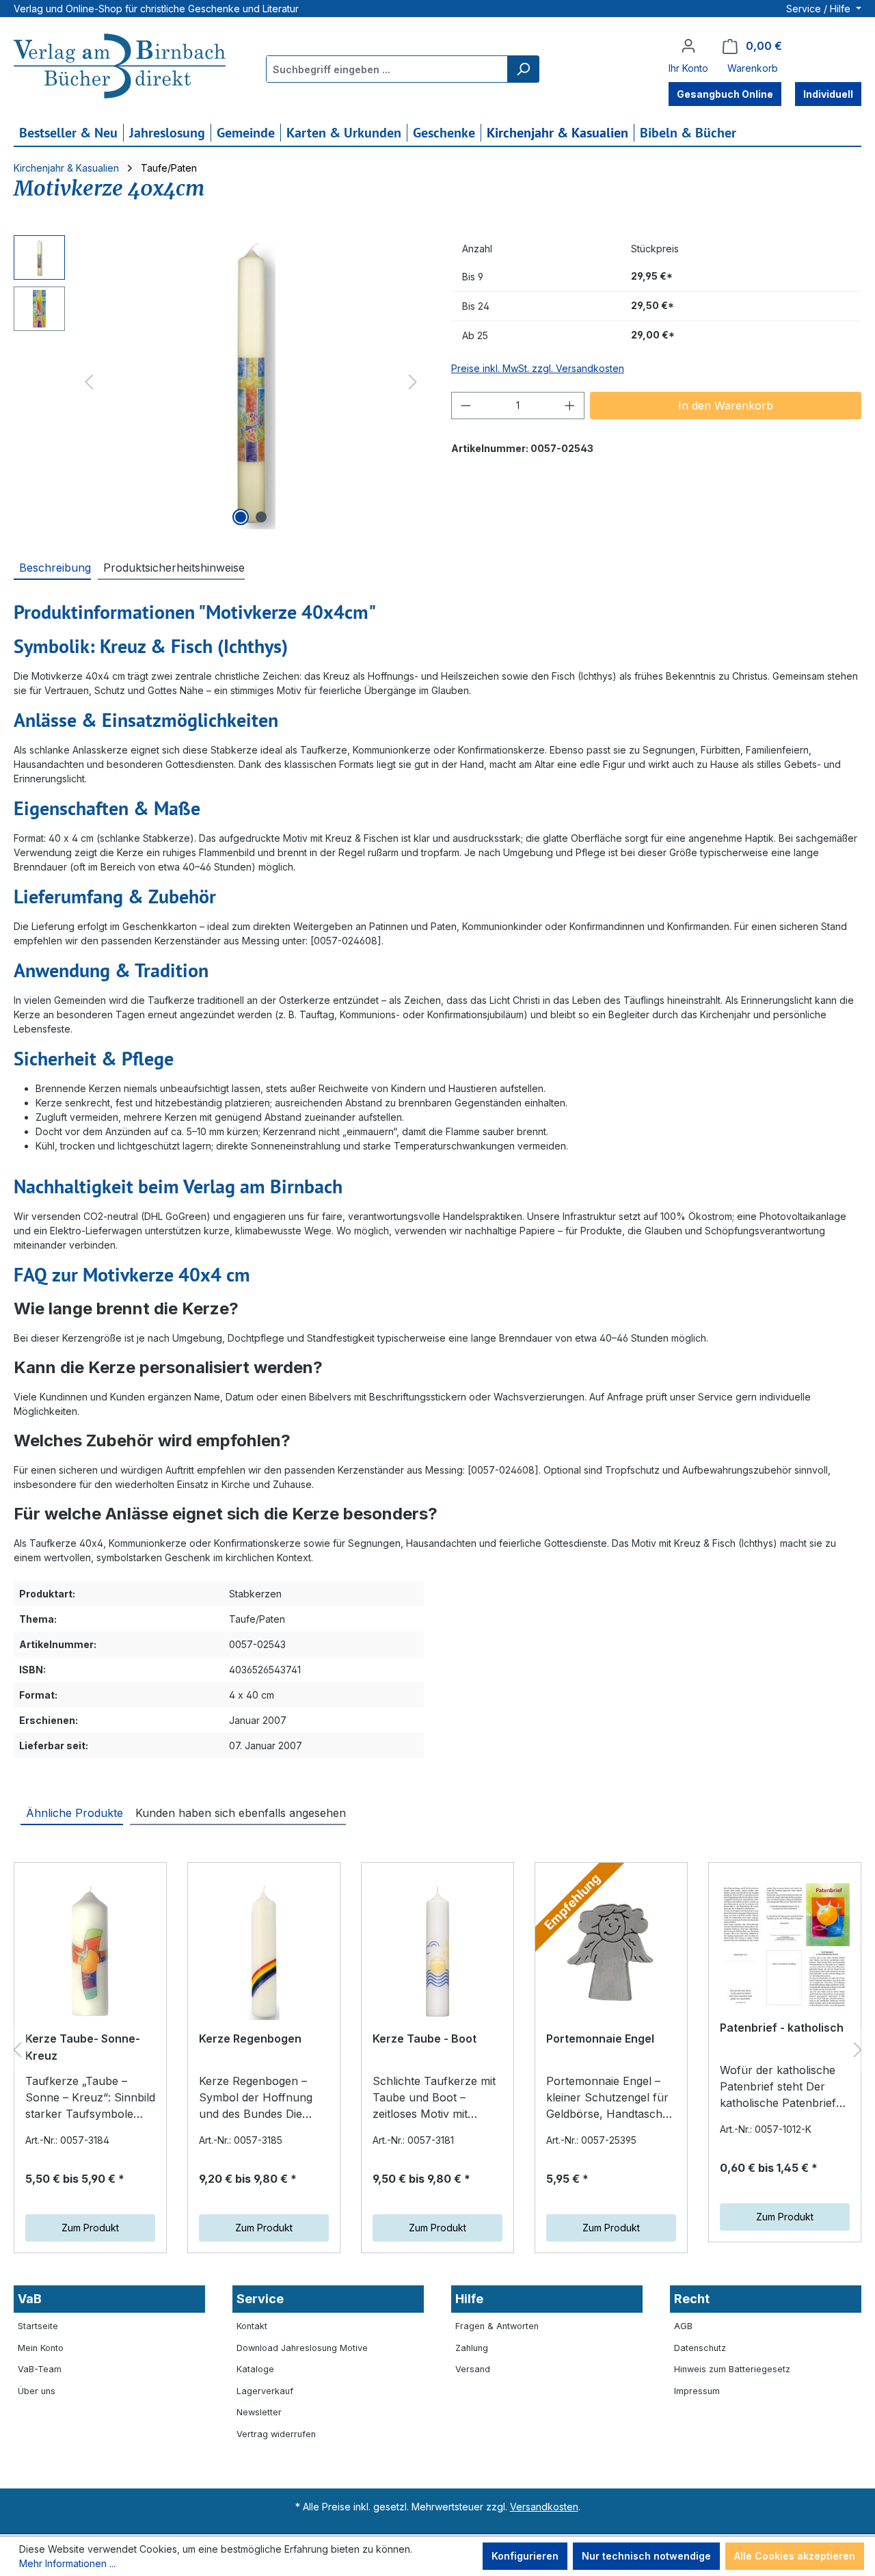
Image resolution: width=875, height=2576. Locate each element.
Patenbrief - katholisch (782, 2028)
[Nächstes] (413, 382)
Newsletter (259, 2412)
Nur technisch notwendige (646, 2556)
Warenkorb (753, 68)
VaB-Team (40, 2369)
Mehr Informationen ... (67, 2563)
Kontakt (252, 2326)
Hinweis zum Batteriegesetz (732, 2369)
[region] (219, 382)
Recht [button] (692, 2299)
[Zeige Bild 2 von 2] (261, 517)
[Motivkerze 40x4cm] (251, 382)
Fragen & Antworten (497, 2326)
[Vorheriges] (89, 382)
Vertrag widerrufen (276, 2434)
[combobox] (387, 69)
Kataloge (255, 2369)
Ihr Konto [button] (688, 68)
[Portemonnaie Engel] (611, 1952)
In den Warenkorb (726, 406)
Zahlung (472, 2348)
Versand (473, 2369)
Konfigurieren (525, 2556)
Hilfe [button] (469, 2299)
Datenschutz (700, 2348)
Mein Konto (41, 2348)
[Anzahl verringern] (466, 406)
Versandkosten (544, 2507)
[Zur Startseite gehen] (120, 68)
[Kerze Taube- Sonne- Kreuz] (90, 1952)
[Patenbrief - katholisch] (785, 1947)
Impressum (697, 2391)
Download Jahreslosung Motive (302, 2348)
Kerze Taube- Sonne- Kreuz (83, 2047)
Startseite (38, 2326)
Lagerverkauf (265, 2391)
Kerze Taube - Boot (425, 2039)
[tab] (52, 567)
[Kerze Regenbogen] (264, 1952)
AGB (683, 2326)
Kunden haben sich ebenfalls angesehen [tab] (241, 1813)
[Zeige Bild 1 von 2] (241, 517)
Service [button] (260, 2299)
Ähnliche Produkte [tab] (75, 1813)
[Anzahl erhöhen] (570, 406)
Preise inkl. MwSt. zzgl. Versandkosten (538, 368)
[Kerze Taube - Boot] (437, 1952)
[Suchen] (523, 69)
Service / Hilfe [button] (820, 9)
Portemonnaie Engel (600, 2039)
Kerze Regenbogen (250, 2039)
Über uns (37, 2391)
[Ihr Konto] (688, 46)
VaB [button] (30, 2299)
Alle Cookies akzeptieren (795, 2556)
